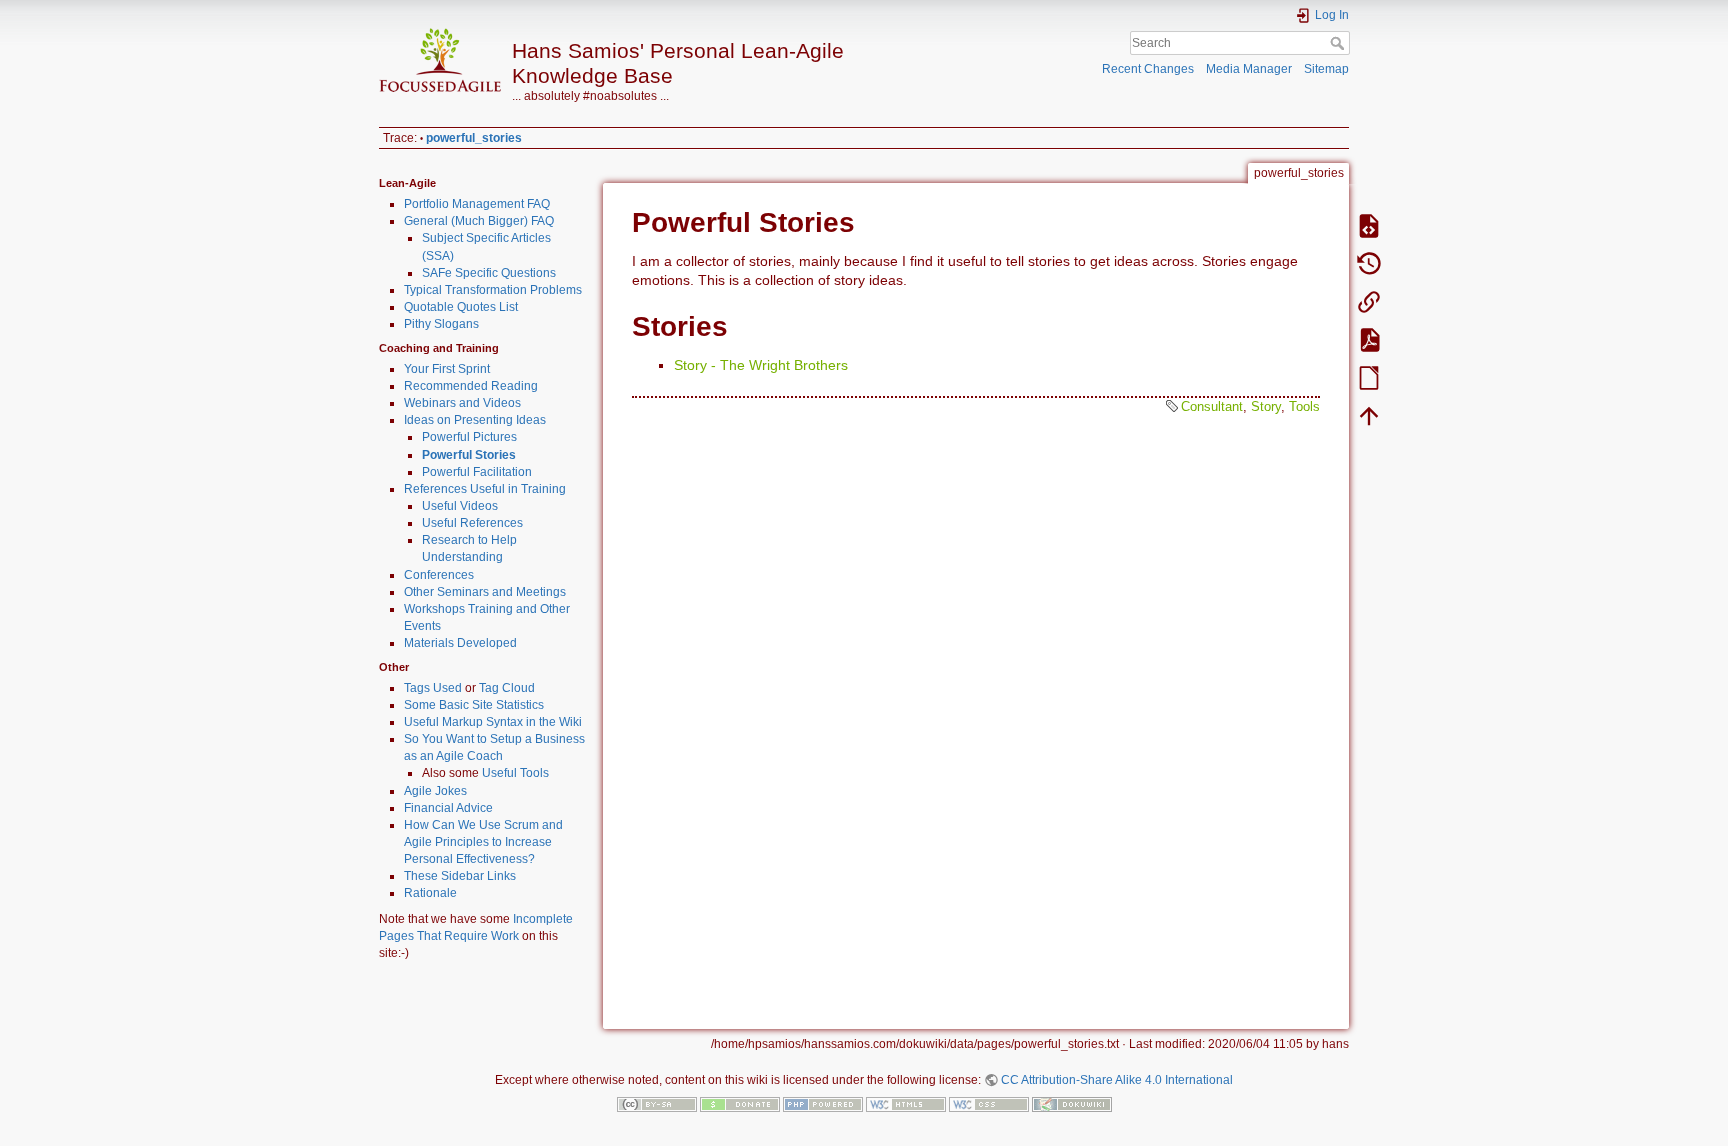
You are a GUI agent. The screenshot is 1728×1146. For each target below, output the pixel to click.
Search (1339, 43)
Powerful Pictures (469, 437)
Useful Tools (515, 773)
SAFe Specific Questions (489, 273)
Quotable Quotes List (461, 307)
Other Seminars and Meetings (485, 592)
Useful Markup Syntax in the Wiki (493, 722)
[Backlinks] (1369, 301)
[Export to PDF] (1369, 339)
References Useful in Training (485, 489)
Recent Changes (1148, 69)
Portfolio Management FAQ (477, 204)
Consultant (1212, 406)
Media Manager (1249, 69)
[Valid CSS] (989, 1104)
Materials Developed (460, 643)
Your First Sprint (447, 369)
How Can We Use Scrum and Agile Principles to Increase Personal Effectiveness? (483, 842)
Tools (1304, 406)
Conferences (439, 575)
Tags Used (433, 688)
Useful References (472, 523)
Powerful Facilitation (477, 472)
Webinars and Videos (462, 403)
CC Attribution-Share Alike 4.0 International (1117, 1080)
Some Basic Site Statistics (474, 705)
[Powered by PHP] (823, 1104)
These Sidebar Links (460, 876)
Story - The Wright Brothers (761, 365)
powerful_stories (474, 138)
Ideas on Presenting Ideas (475, 420)
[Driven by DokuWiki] (1072, 1104)
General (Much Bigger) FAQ (479, 221)
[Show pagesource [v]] (1369, 225)
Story (1266, 406)
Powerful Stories (469, 455)
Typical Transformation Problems (493, 290)
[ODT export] (1369, 377)
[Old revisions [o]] (1369, 263)
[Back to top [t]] (1369, 415)
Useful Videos (460, 506)
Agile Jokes (435, 791)
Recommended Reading (471, 386)
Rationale (430, 893)
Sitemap (1326, 69)
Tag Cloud (507, 688)
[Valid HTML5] (906, 1104)
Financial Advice (448, 808)
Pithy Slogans (441, 324)
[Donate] (740, 1104)
